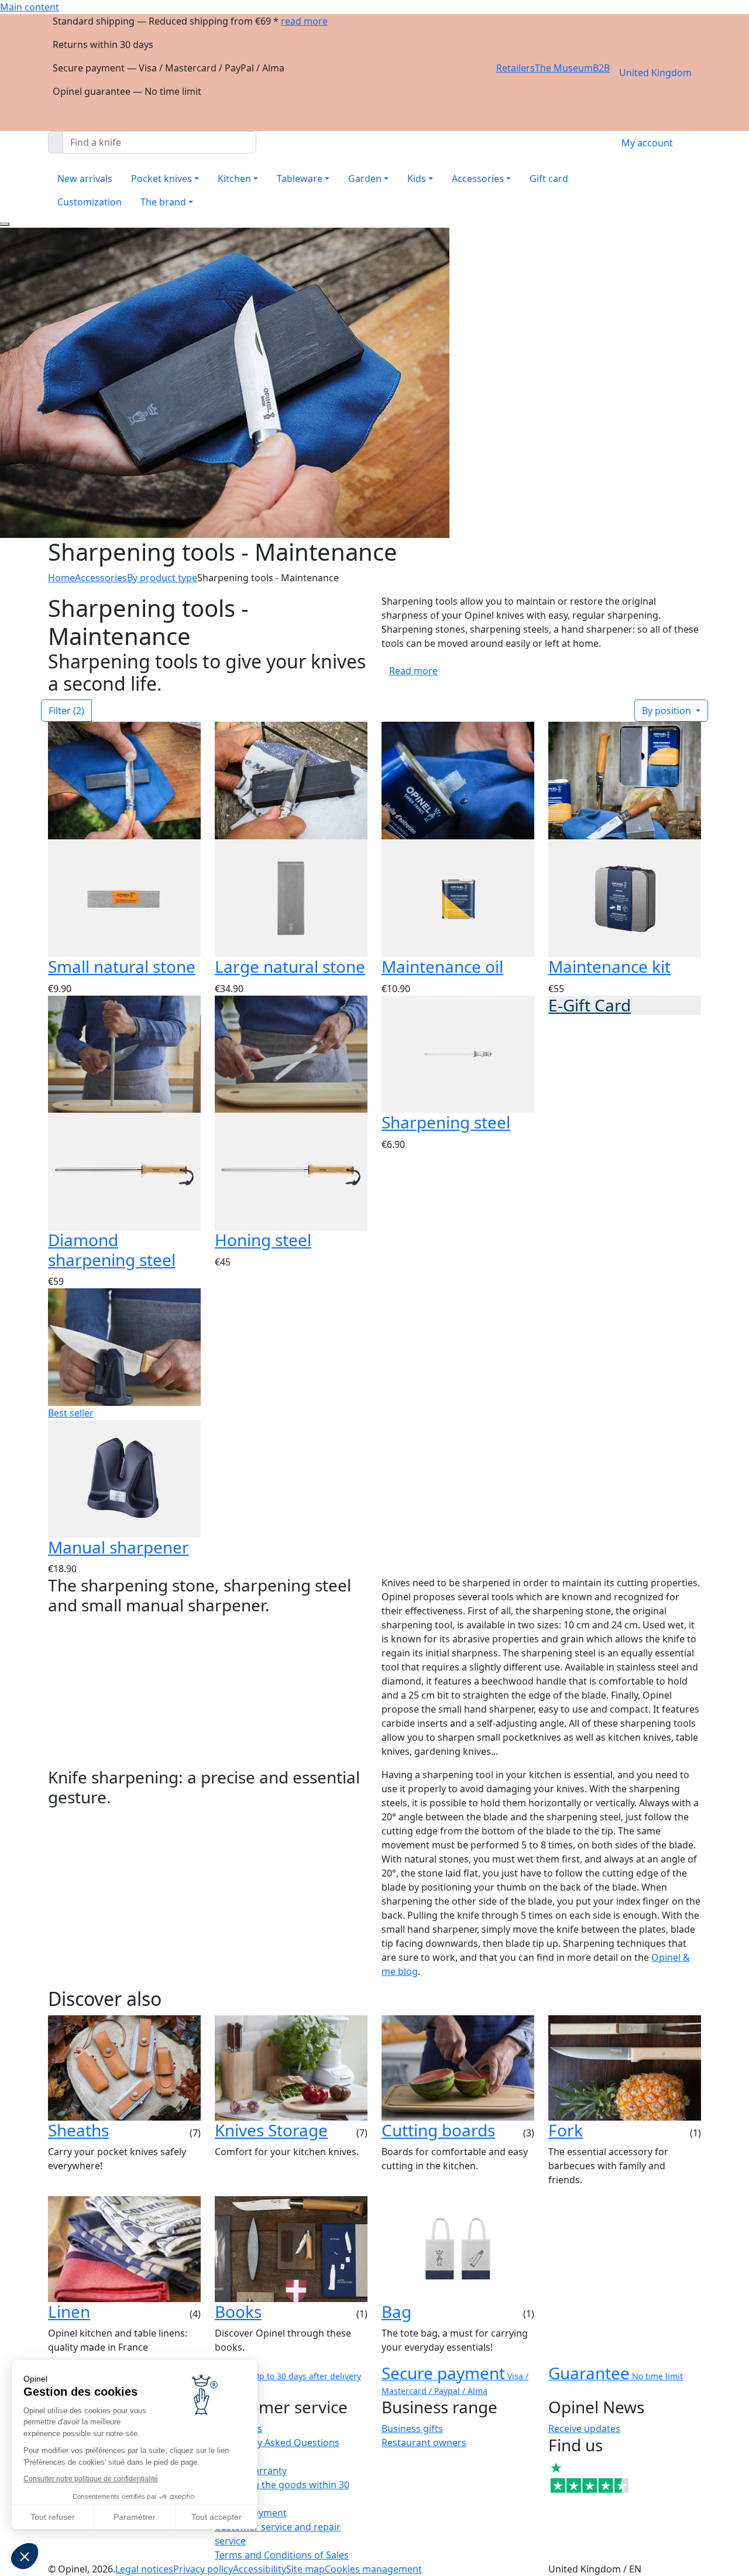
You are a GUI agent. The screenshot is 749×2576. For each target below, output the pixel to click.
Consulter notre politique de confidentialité (91, 2479)
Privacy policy (203, 2569)
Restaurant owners (424, 2443)
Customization (90, 202)
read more (304, 21)
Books (238, 2311)
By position (668, 711)
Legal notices (144, 2569)
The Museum (564, 68)
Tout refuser (53, 2517)
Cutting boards (438, 2130)
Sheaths (78, 2130)
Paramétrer (135, 2517)
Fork (566, 2130)
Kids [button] (417, 179)
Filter (66, 711)
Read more (413, 671)
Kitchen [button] (234, 179)
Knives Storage (271, 2130)
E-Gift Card (590, 1005)
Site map (305, 2569)
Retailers (516, 68)
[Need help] (5, 224)
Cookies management (373, 2569)
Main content (30, 7)
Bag (396, 2311)
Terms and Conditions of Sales (282, 2555)
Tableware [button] (300, 179)
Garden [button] (365, 179)
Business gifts (412, 2428)
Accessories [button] (478, 179)
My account (647, 143)
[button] (25, 2556)
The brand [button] (163, 202)
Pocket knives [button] (162, 179)
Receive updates (584, 2428)
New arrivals (85, 179)
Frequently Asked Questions (277, 2443)
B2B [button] (601, 68)
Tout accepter (217, 2517)
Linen (69, 2311)
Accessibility (260, 2569)
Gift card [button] (549, 179)
